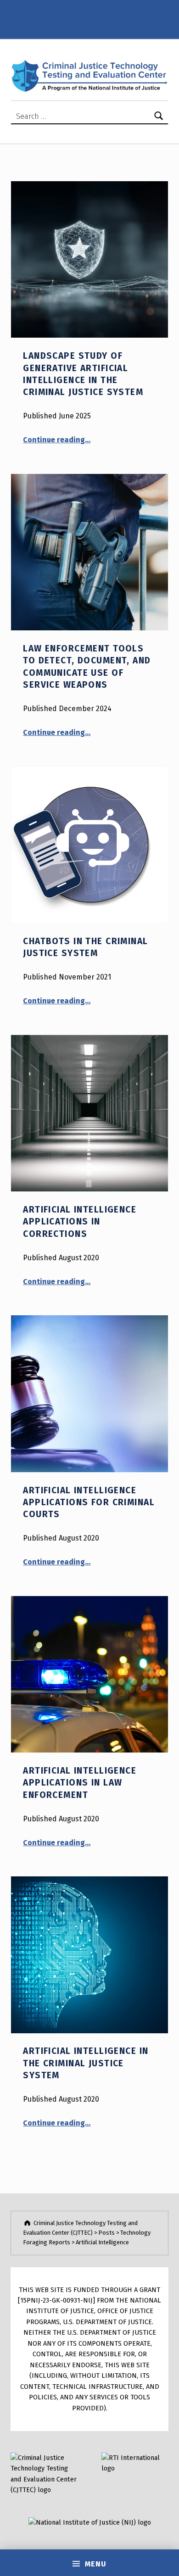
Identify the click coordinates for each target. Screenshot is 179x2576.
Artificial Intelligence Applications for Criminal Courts (89, 1502)
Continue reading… (57, 440)
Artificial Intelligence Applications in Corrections (80, 1222)
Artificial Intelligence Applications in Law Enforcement (80, 1783)
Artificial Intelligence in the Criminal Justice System (86, 2063)
